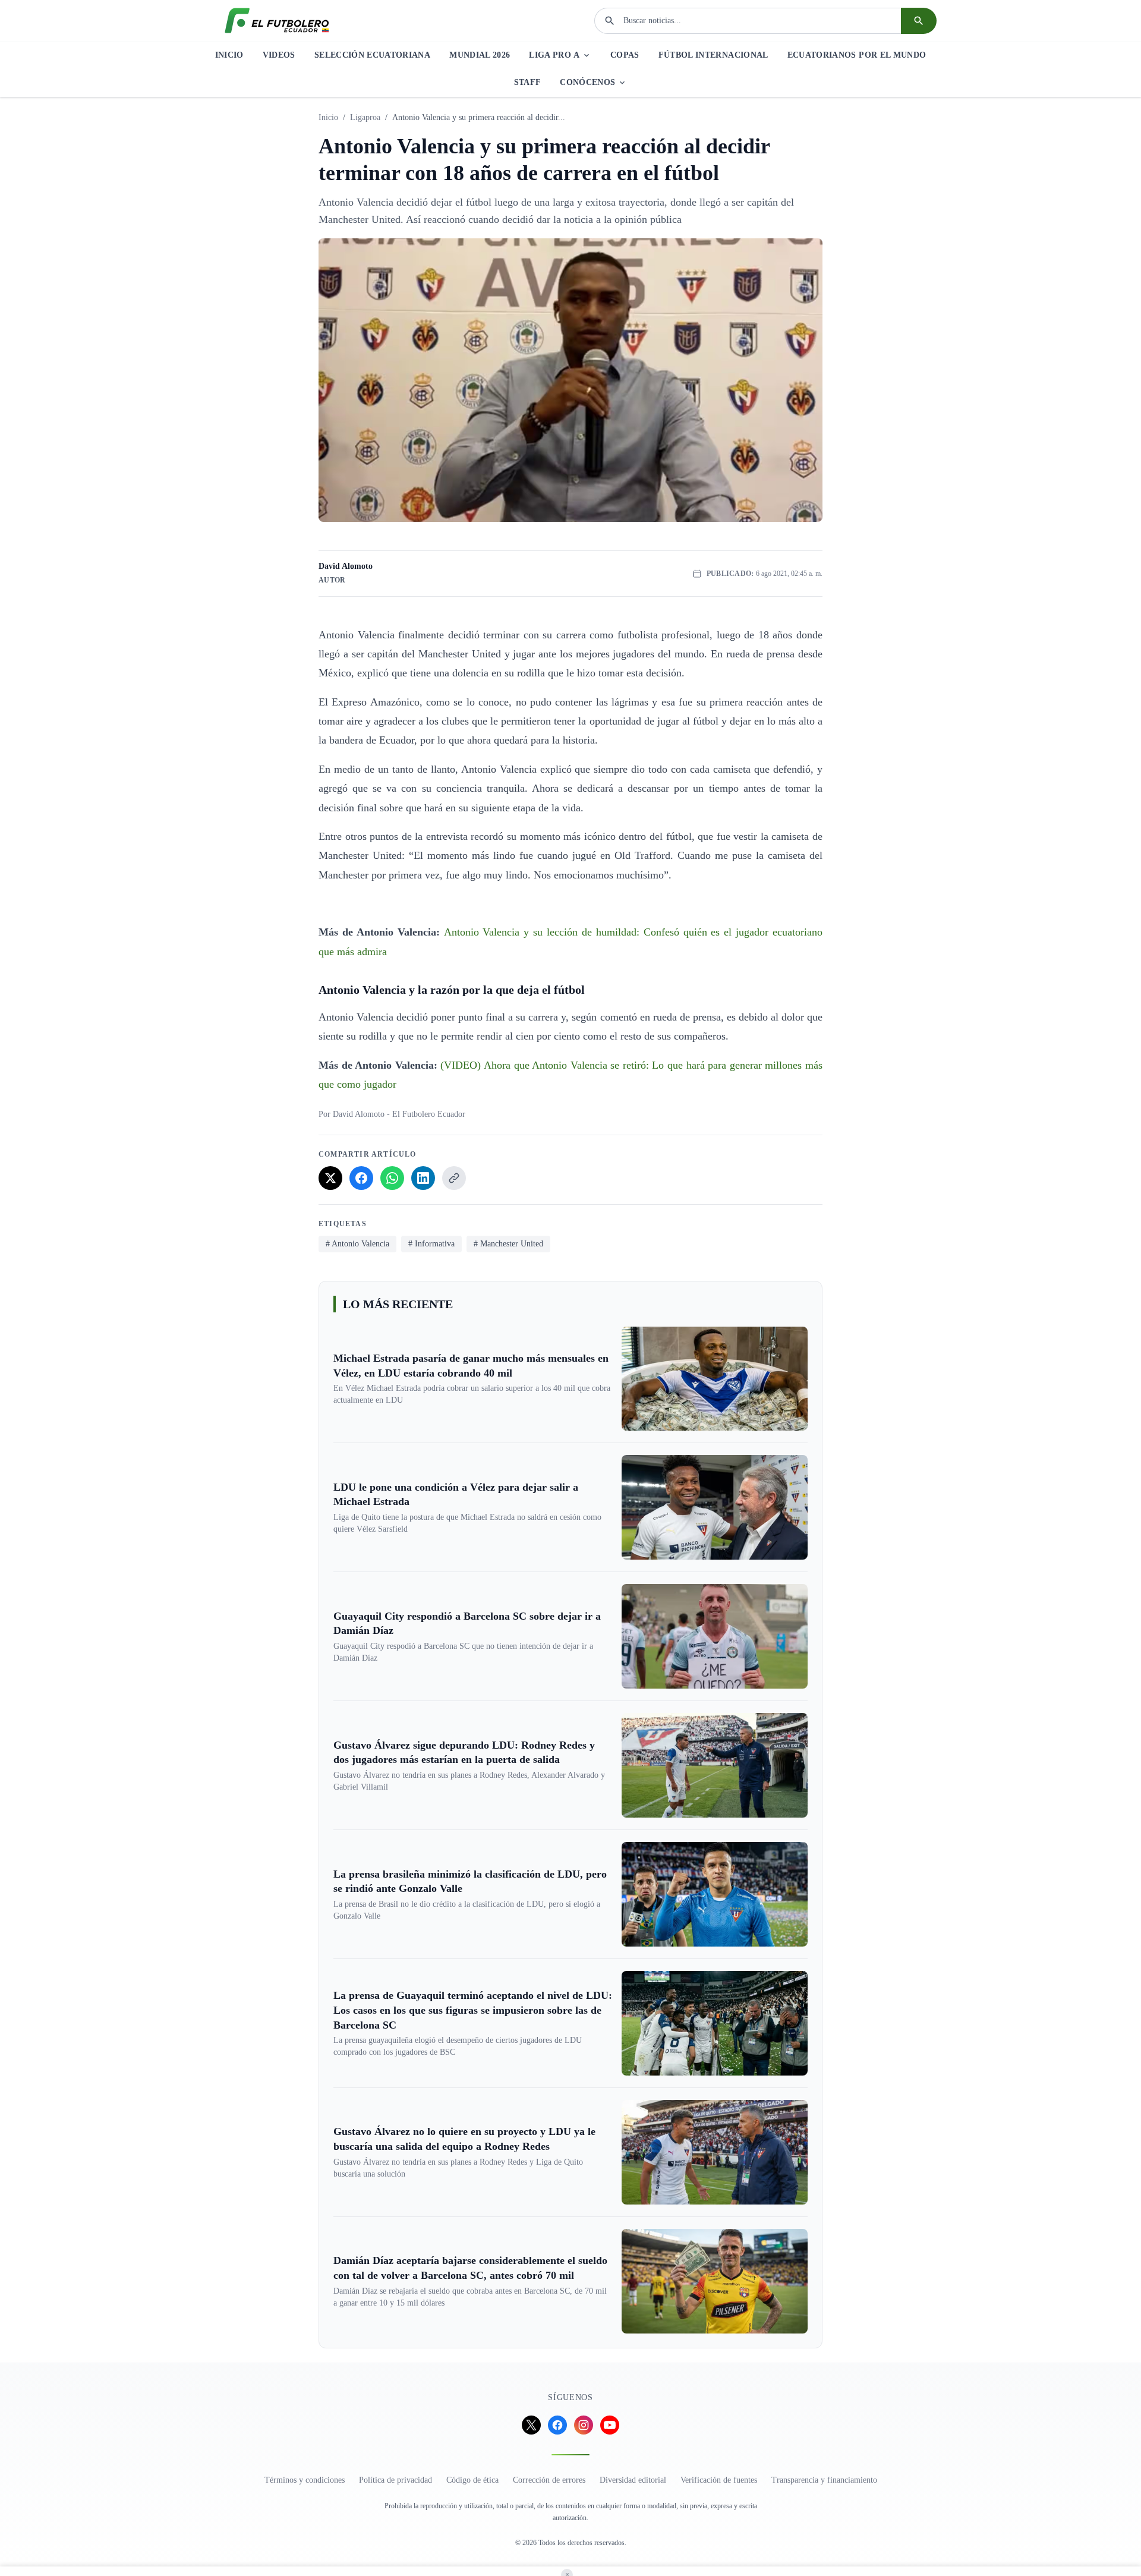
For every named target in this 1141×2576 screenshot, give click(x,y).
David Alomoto (346, 566)
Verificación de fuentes (719, 2480)
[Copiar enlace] (454, 1178)
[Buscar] (919, 21)
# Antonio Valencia (357, 1244)
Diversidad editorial (633, 2480)
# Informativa (431, 1244)
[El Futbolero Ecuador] (277, 21)
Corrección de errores (549, 2480)
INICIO (229, 55)
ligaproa (365, 117)
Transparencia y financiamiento (824, 2480)
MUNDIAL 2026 (480, 55)
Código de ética (472, 2480)
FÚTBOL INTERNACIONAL (713, 55)
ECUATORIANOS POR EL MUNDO (857, 55)
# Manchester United (508, 1244)
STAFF (528, 82)
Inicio (328, 117)
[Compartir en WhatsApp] (392, 1178)
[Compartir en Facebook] (361, 1178)
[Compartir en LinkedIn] (423, 1178)
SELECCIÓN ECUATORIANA (372, 55)
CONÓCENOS (587, 82)
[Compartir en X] (330, 1178)
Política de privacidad (395, 2480)
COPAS (625, 55)
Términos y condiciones (305, 2480)
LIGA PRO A (554, 55)
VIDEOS (279, 55)
